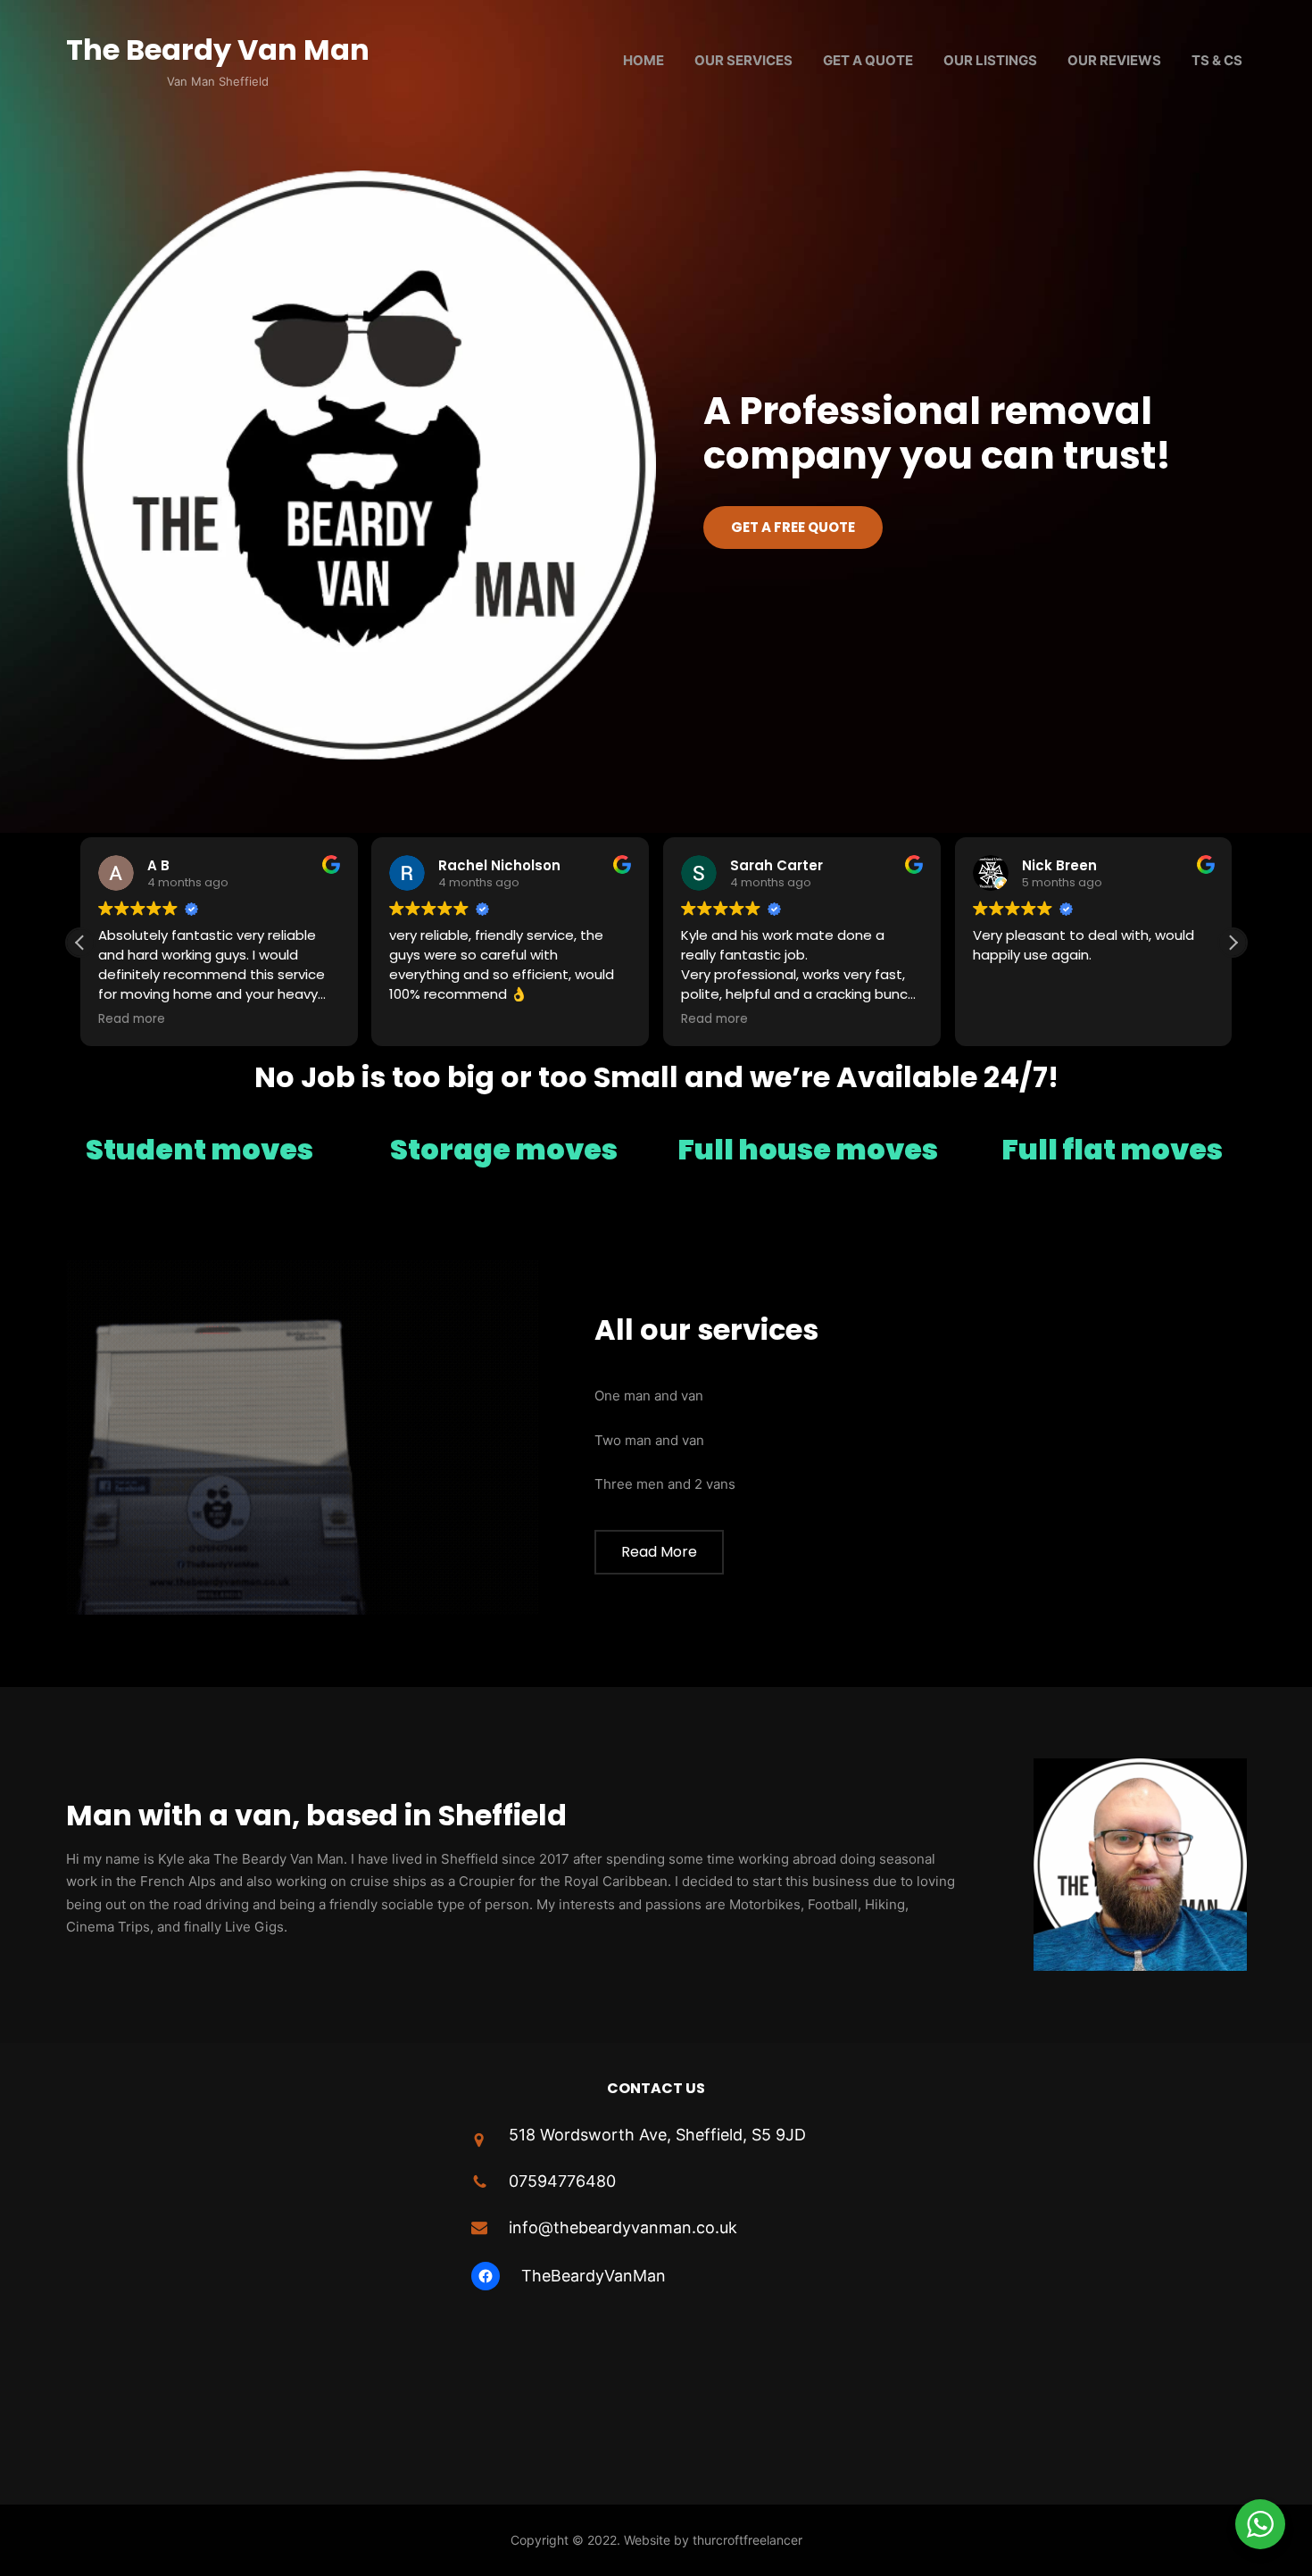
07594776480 (562, 2181)
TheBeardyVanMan (594, 2276)
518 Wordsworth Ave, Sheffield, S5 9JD (657, 2135)
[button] (1233, 943)
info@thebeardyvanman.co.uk (623, 2227)
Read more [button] (132, 1019)
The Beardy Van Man (218, 50)
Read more (659, 1552)
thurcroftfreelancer (747, 2540)
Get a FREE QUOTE (793, 527)
